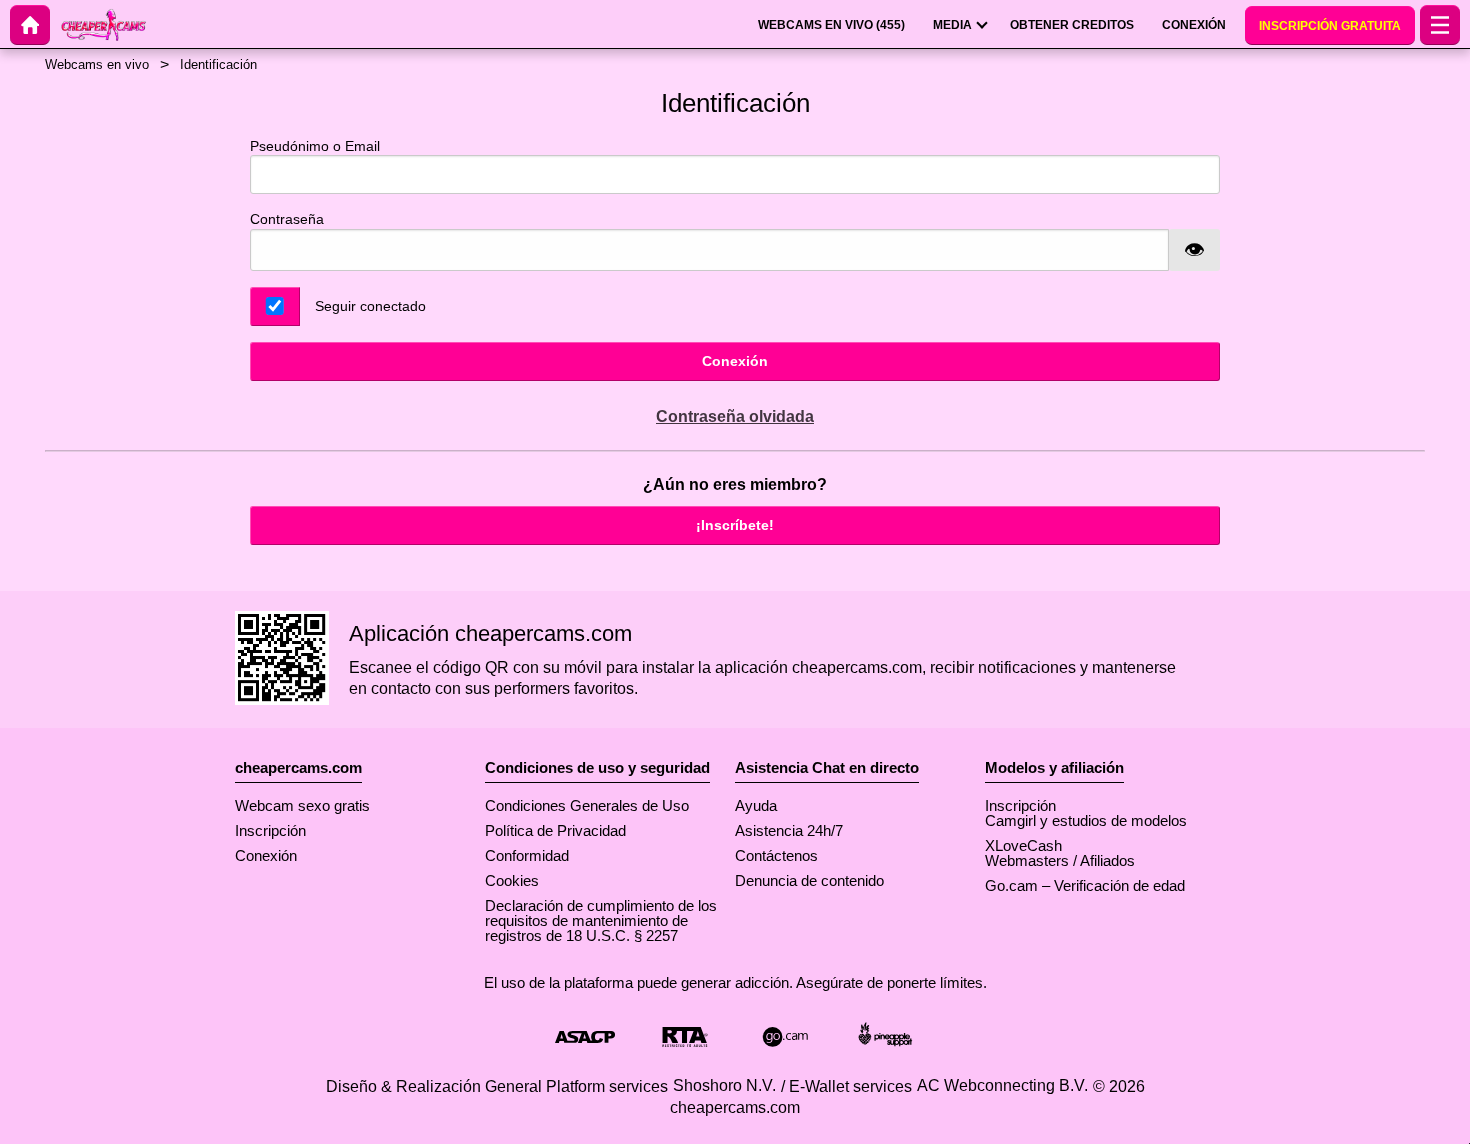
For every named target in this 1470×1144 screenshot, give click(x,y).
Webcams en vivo (97, 64)
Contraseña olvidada (735, 416)
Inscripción (270, 830)
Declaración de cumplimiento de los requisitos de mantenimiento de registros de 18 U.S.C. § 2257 (601, 920)
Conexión (735, 361)
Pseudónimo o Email (315, 146)
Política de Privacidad (555, 830)
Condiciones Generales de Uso (587, 805)
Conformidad (527, 855)
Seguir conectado (370, 306)
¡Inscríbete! (735, 525)
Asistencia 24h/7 (789, 830)
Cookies (512, 880)
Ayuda (756, 805)
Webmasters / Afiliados (1060, 860)
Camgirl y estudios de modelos (1086, 820)
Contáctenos (776, 855)
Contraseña (287, 219)
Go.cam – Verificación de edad (1085, 885)
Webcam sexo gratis (302, 805)
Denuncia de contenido (809, 880)
